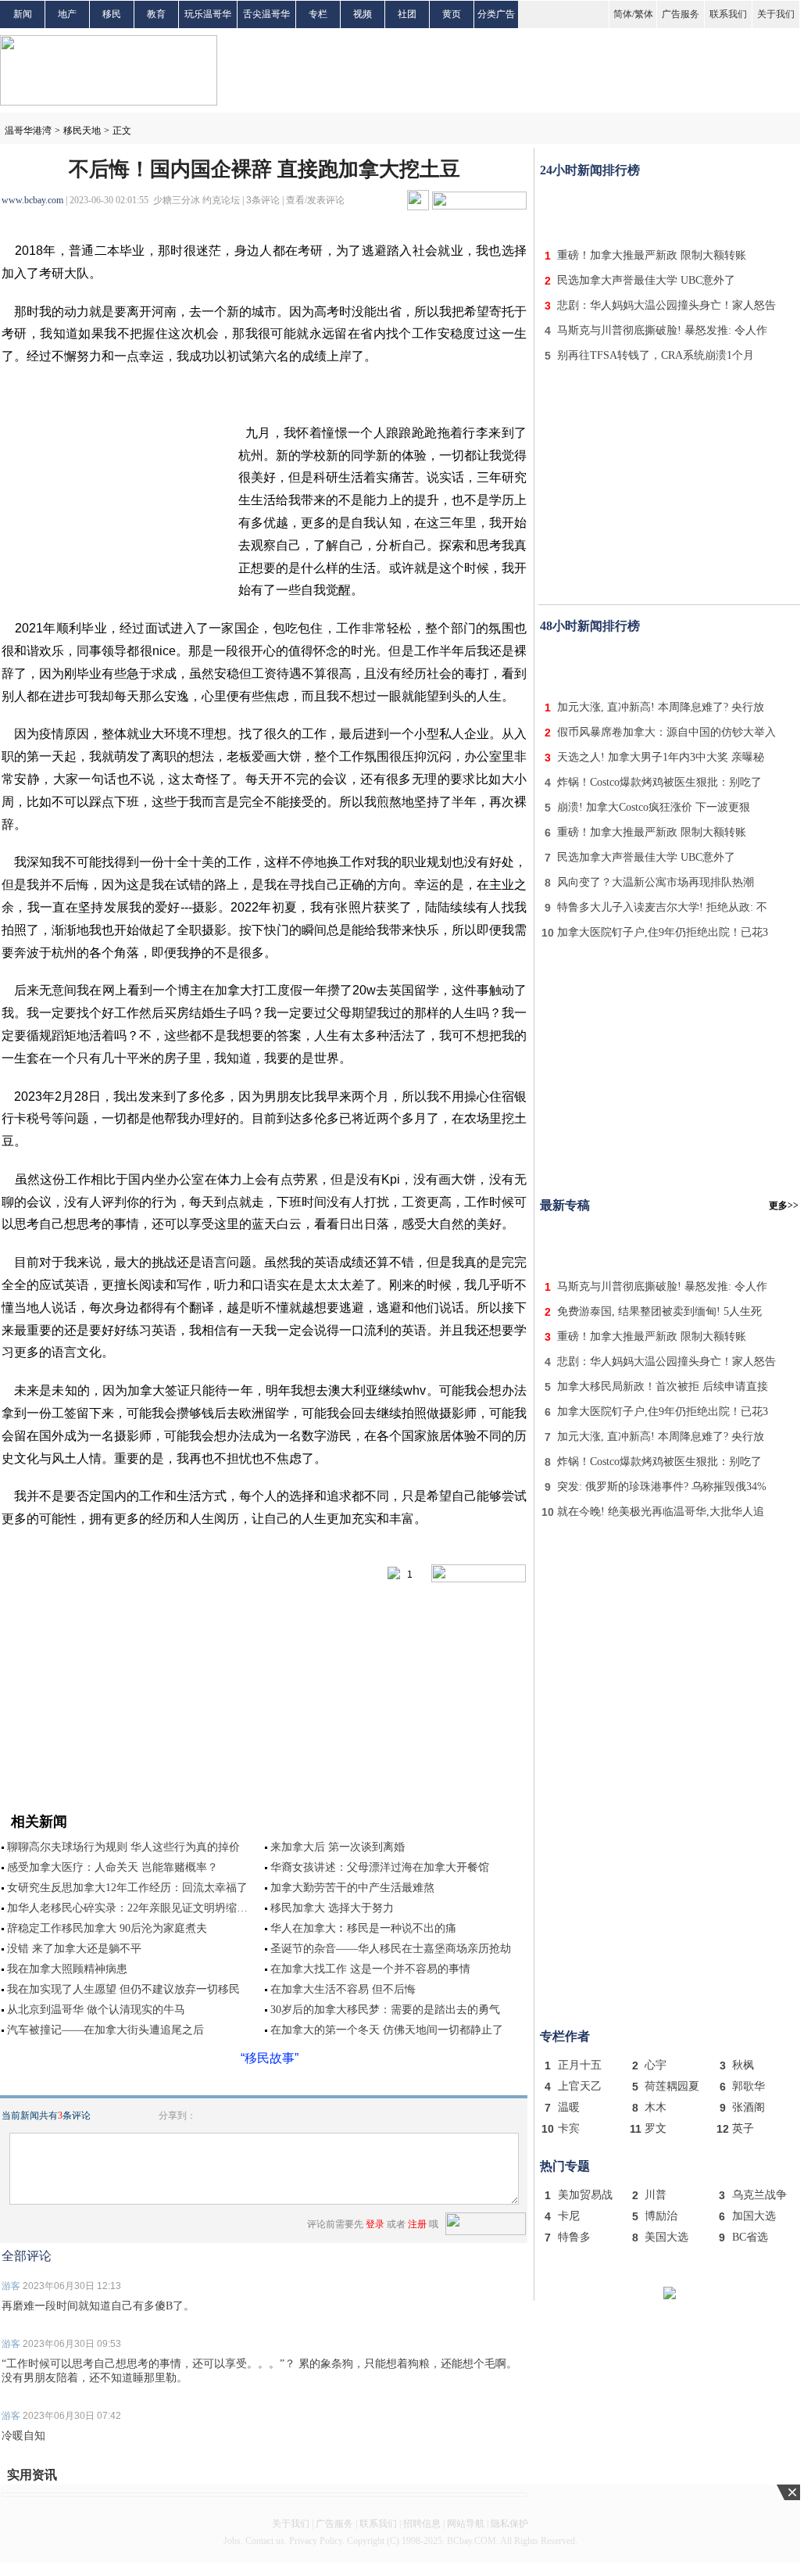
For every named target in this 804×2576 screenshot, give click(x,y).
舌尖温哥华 (266, 14)
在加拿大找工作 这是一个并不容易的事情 (370, 1969)
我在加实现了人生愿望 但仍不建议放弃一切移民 (123, 1989)
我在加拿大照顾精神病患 (67, 1969)
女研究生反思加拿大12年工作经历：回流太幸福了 (127, 1888)
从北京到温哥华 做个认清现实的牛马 (96, 2010)
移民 (112, 14)
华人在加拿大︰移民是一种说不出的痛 (363, 1928)
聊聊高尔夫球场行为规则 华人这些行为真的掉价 (123, 1847)
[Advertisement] (670, 210)
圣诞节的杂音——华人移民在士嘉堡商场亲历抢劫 (391, 1949)
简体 (623, 14)
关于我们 (776, 14)
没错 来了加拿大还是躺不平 (74, 1949)
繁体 (644, 14)
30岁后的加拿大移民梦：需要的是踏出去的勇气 (385, 2010)
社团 (407, 14)
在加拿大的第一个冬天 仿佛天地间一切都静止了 (387, 2030)
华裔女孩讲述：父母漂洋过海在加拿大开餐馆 (380, 1867)
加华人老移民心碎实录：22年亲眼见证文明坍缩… (127, 1908)
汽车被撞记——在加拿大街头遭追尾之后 (105, 2030)
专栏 (318, 14)
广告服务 (681, 14)
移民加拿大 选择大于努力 (332, 1908)
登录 (375, 2224)
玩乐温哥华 (208, 14)
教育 (156, 14)
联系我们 (728, 14)
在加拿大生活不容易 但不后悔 (343, 1989)
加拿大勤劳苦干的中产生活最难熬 (352, 1888)
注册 (417, 2224)
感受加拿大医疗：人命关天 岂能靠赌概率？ (113, 1867)
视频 (363, 14)
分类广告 (496, 14)
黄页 (452, 14)
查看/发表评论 (315, 200)
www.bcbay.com (32, 200)
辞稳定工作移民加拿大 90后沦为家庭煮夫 (107, 1928)
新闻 (23, 14)
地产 (67, 14)
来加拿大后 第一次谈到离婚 (338, 1847)
